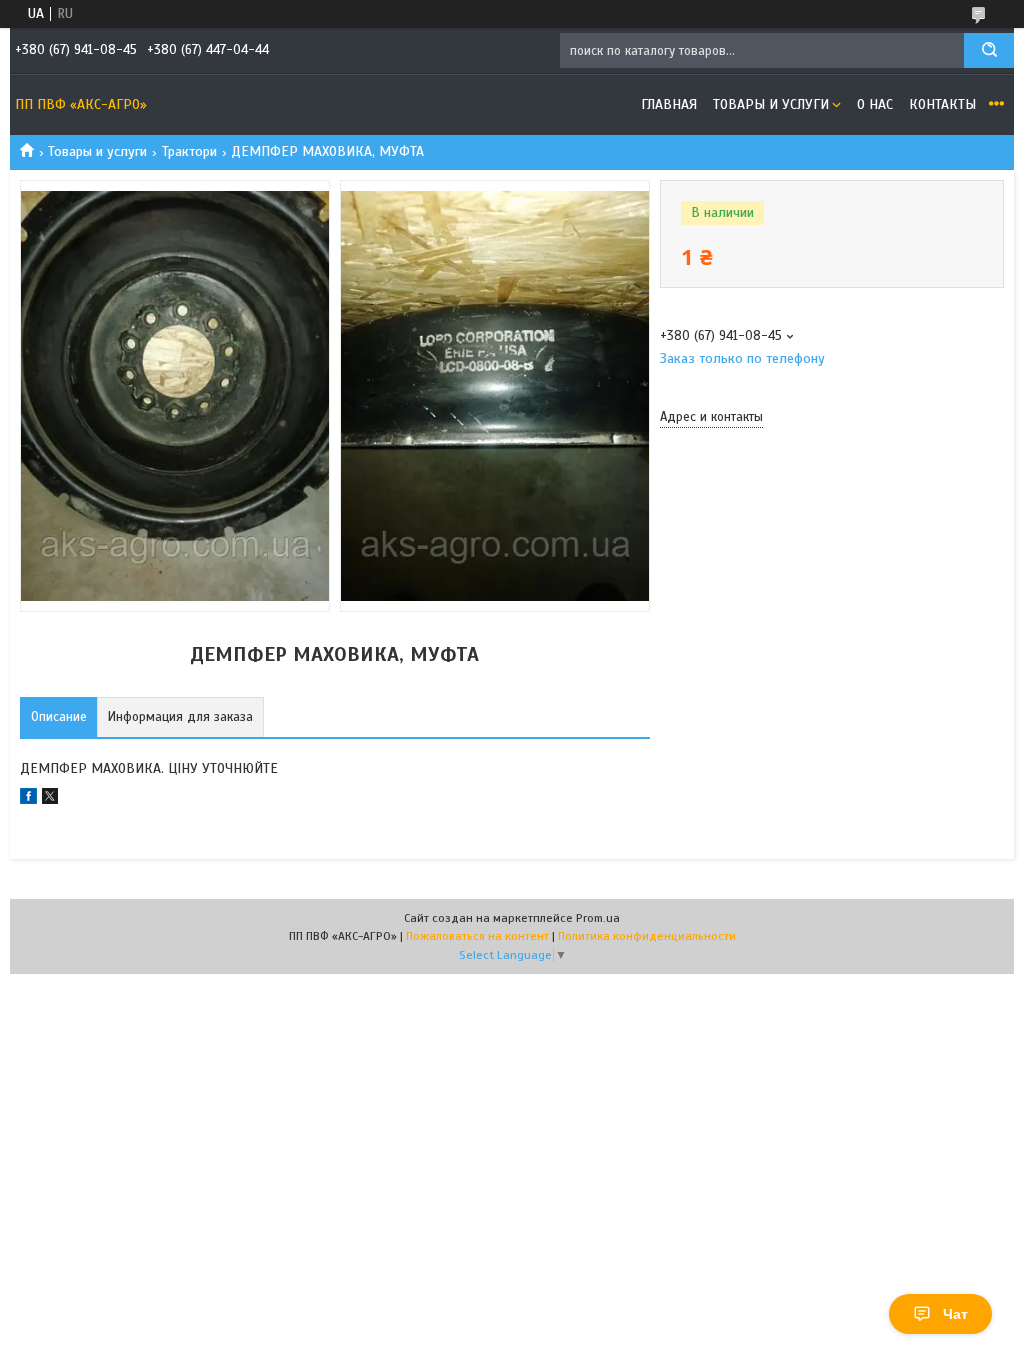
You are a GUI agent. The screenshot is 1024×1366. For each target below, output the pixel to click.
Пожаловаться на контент (477, 936)
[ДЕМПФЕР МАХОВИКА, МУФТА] (731, 539)
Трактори (189, 151)
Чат (955, 1314)
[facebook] (28, 799)
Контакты (942, 104)
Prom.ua (598, 918)
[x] (50, 799)
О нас (875, 104)
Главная (669, 104)
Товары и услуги (771, 104)
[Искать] (989, 50)
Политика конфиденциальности (647, 936)
